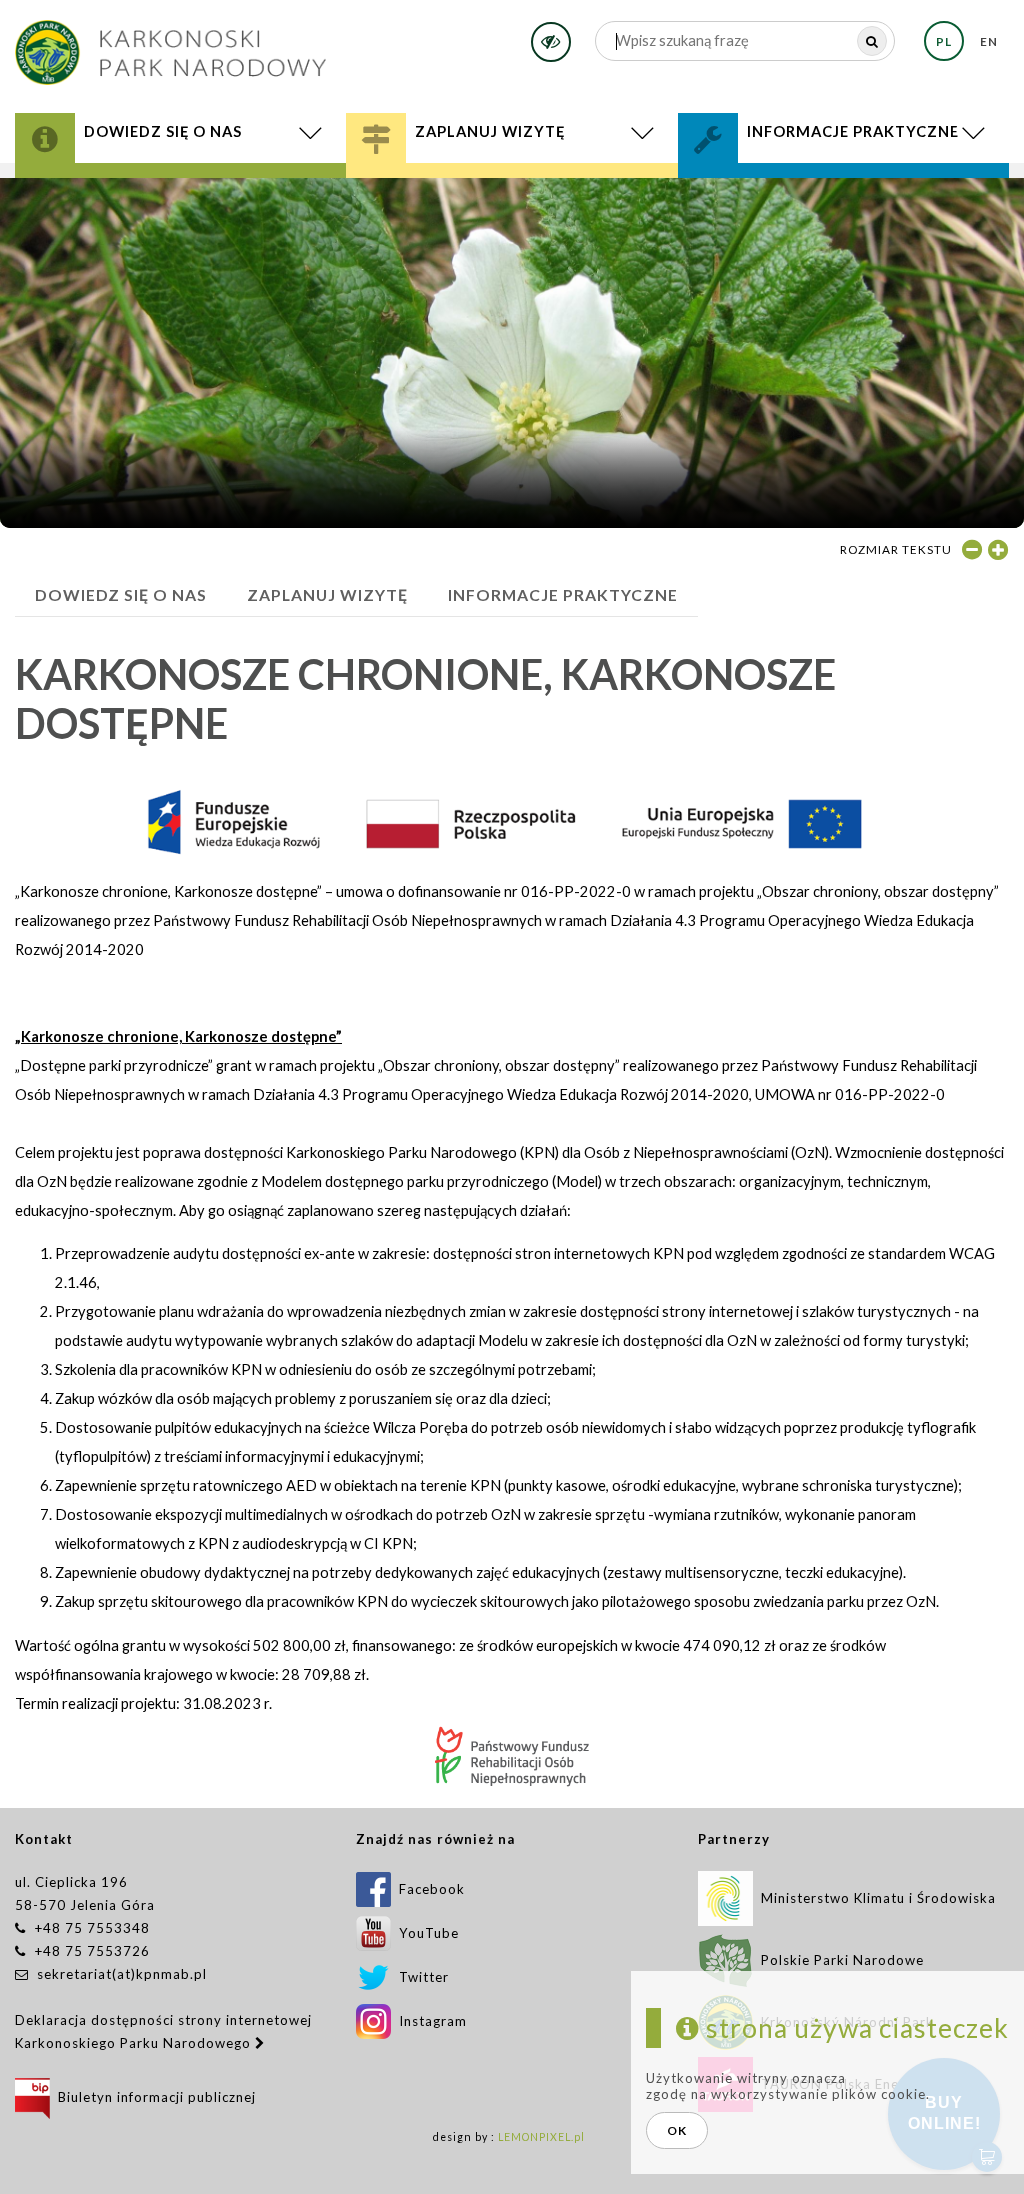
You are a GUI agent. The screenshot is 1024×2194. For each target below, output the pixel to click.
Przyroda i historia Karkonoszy (181, 179)
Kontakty (749, 184)
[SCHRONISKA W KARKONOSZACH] (511, 194)
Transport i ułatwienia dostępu (512, 197)
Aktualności (181, 197)
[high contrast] (551, 42)
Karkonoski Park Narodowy (162, 184)
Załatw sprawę (767, 179)
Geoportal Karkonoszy (147, 191)
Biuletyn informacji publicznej (153, 2097)
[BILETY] (512, 200)
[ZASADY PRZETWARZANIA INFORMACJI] (843, 194)
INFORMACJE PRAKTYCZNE (563, 594)
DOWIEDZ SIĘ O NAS (121, 594)
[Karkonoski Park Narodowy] (170, 45)
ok (677, 2130)
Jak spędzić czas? (447, 184)
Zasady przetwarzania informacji (843, 194)
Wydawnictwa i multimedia (180, 194)
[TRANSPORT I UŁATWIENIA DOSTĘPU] (512, 197)
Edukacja (420, 187)
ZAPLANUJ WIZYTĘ (327, 594)
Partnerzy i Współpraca (811, 191)
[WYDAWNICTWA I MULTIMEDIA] (180, 194)
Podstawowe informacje (478, 179)
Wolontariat (766, 187)
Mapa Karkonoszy (122, 187)
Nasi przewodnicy (456, 191)
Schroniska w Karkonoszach (511, 194)
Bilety (512, 200)
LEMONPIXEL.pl (541, 2137)
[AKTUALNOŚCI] (181, 197)
